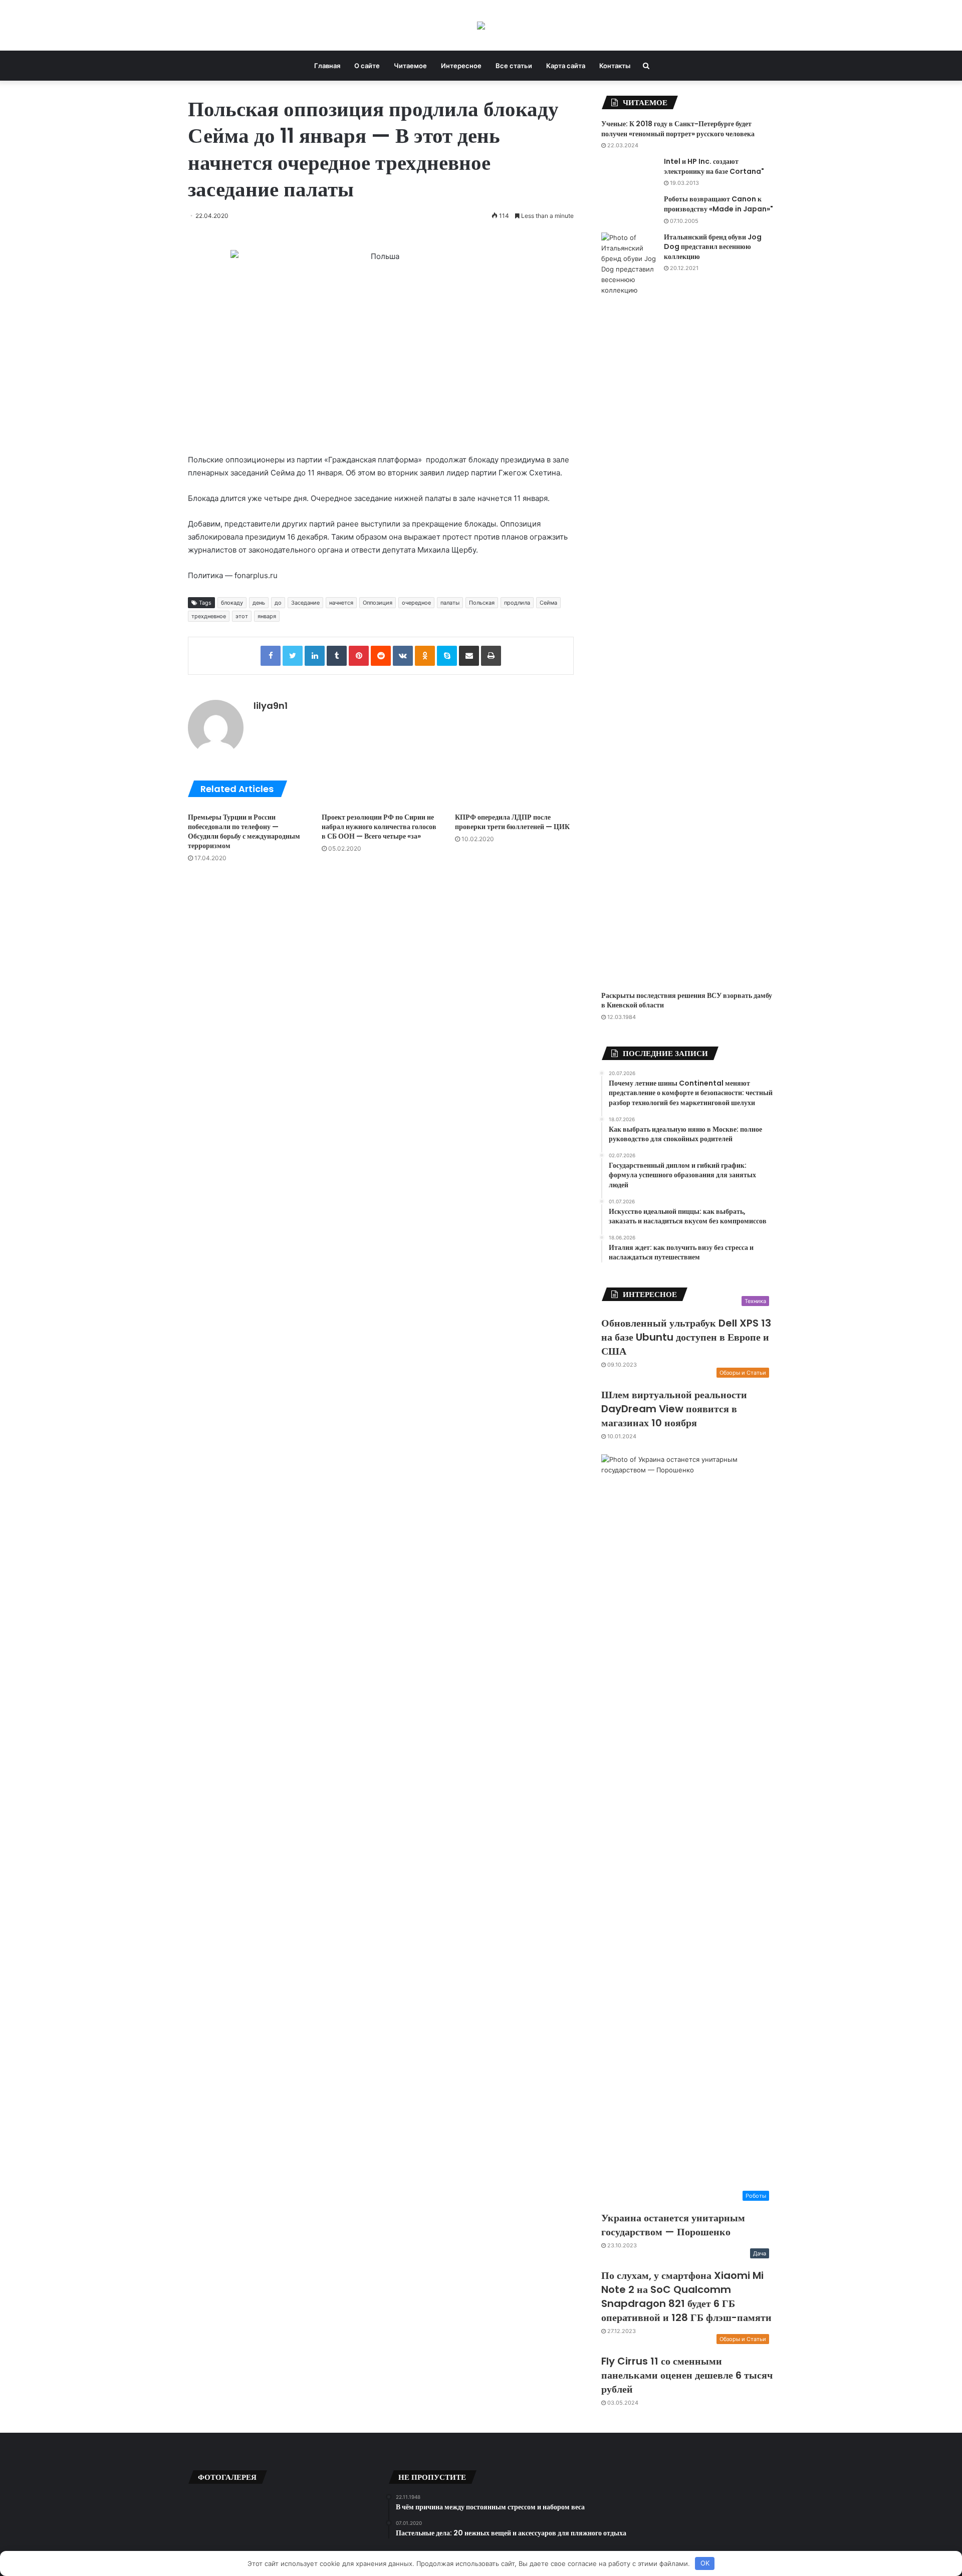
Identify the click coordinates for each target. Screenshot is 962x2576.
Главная (327, 66)
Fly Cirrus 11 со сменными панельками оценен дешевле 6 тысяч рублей (687, 2375)
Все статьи (514, 66)
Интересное (461, 66)
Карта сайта (566, 66)
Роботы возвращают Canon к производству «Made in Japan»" (718, 204)
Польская (482, 603)
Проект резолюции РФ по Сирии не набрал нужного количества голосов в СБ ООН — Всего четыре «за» (379, 827)
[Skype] (447, 656)
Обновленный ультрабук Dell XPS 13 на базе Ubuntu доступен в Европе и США (686, 1337)
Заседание (305, 603)
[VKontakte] (403, 656)
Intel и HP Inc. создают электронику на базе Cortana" (714, 166)
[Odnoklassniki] (425, 656)
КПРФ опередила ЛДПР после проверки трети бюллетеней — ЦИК (512, 822)
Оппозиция (378, 603)
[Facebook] (271, 656)
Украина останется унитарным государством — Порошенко (673, 2225)
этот (242, 616)
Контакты (615, 66)
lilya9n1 (271, 706)
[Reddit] (381, 656)
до (278, 603)
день (259, 603)
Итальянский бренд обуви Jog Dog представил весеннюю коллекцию (713, 247)
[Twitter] (293, 656)
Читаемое (410, 66)
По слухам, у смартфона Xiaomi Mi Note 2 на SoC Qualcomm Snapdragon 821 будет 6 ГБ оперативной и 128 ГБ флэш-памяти (686, 2296)
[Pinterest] (359, 656)
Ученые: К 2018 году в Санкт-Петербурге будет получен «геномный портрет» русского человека (678, 129)
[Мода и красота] (481, 25)
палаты (450, 603)
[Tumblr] (337, 656)
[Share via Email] (469, 656)
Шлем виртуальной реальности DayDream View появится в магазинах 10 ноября (674, 1409)
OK (705, 2563)
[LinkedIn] (315, 656)
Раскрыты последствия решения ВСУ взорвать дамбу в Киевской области (687, 1000)
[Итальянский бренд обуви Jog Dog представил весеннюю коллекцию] (629, 608)
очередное (416, 603)
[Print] (491, 656)
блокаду (232, 603)
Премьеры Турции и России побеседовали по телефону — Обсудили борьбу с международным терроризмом (244, 831)
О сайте (367, 66)
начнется (341, 603)
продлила (517, 603)
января (267, 616)
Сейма (548, 603)
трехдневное (209, 616)
